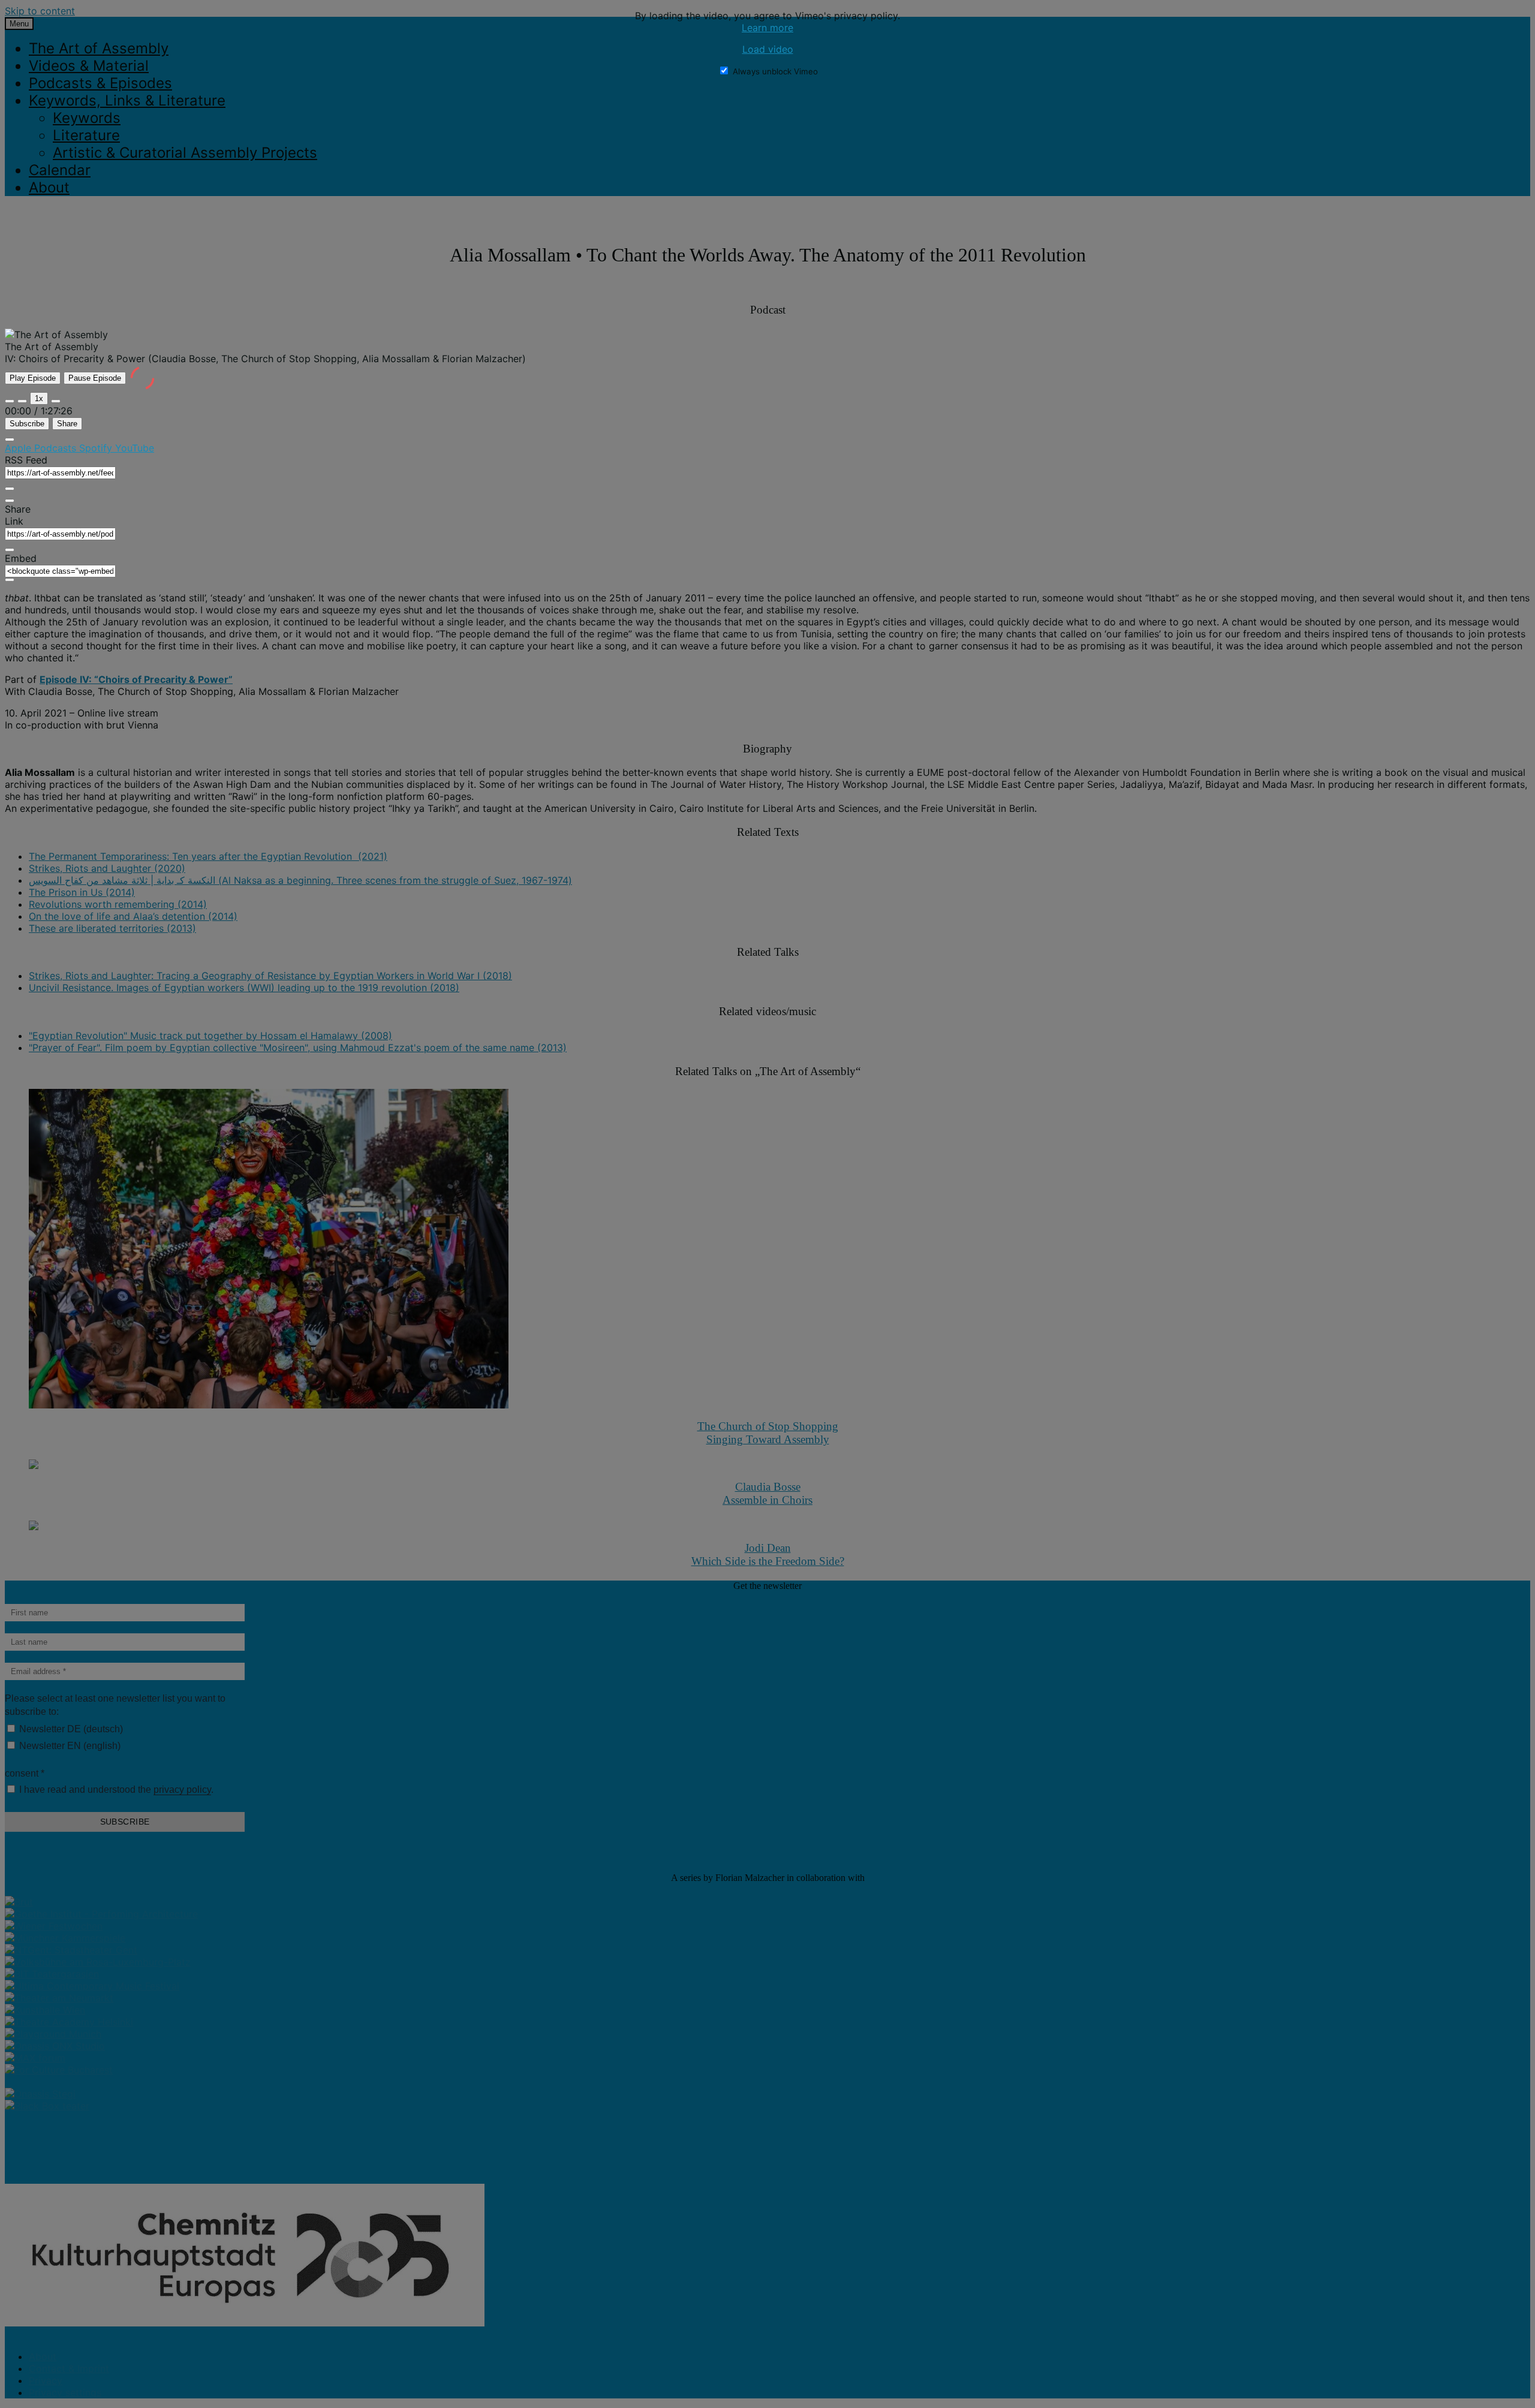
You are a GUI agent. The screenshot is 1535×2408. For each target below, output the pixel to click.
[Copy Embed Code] (10, 580)
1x (39, 398)
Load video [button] (768, 49)
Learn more (767, 28)
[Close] (10, 440)
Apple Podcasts (42, 448)
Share (67, 424)
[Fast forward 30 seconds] (56, 401)
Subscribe (27, 424)
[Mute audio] (10, 401)
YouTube (135, 448)
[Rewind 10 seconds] (22, 401)
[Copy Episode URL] (10, 550)
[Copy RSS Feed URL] (10, 489)
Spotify (97, 448)
